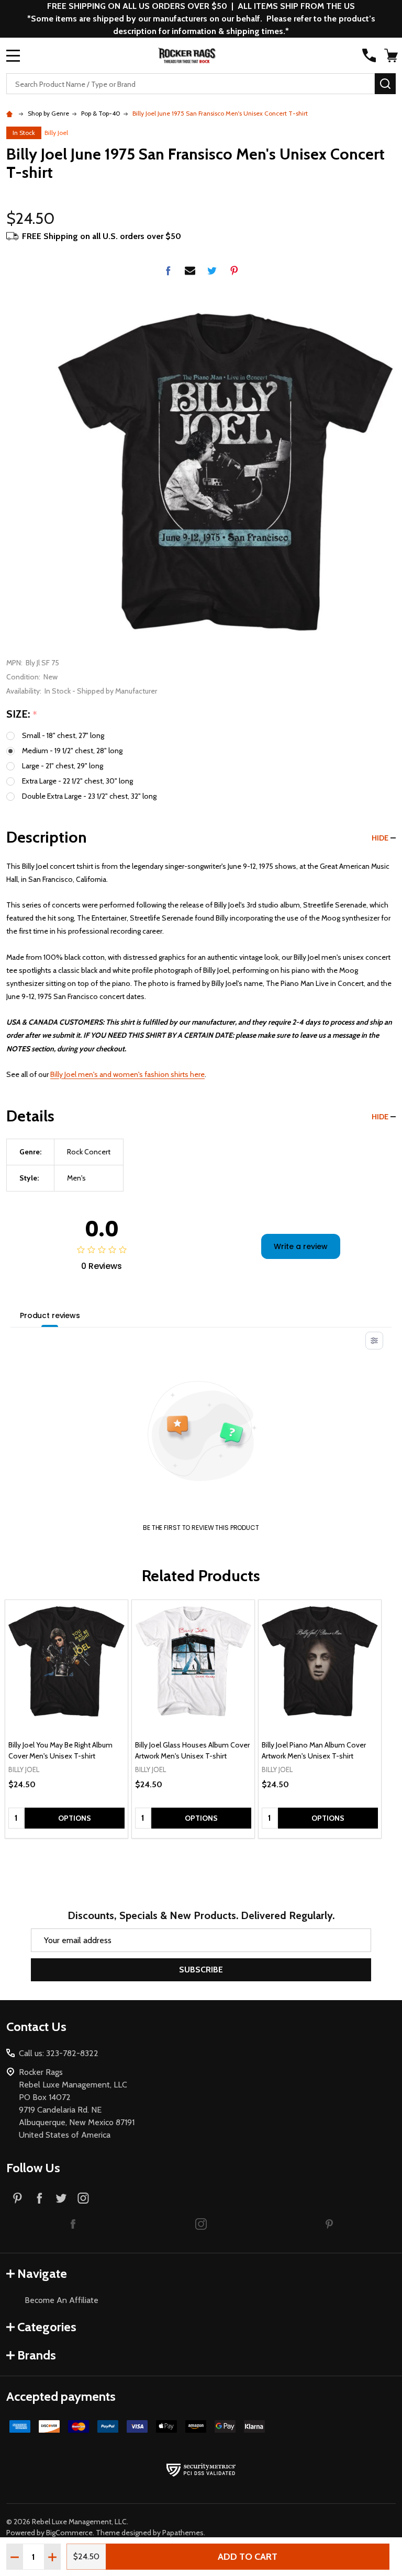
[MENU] (13, 55)
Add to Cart (248, 2557)
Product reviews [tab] (50, 1315)
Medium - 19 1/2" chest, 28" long (72, 751)
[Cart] (391, 55)
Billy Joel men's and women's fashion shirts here (127, 1074)
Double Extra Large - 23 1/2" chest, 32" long (89, 796)
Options (75, 1818)
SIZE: (22, 714)
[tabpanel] (66, 1719)
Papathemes (183, 2533)
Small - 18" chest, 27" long (63, 735)
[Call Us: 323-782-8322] (369, 55)
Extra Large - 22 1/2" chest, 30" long (77, 781)
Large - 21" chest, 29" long (63, 766)
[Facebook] (168, 270)
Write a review (301, 1246)
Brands (37, 2355)
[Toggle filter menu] (374, 1341)
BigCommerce (69, 2533)
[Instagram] (83, 2198)
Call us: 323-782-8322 (59, 2053)
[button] (73, 2223)
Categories (47, 2327)
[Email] (190, 270)
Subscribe (201, 1970)
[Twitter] (212, 270)
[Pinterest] (234, 270)
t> (201, 1288)
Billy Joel (56, 133)
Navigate (42, 2273)
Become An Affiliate (62, 2300)
